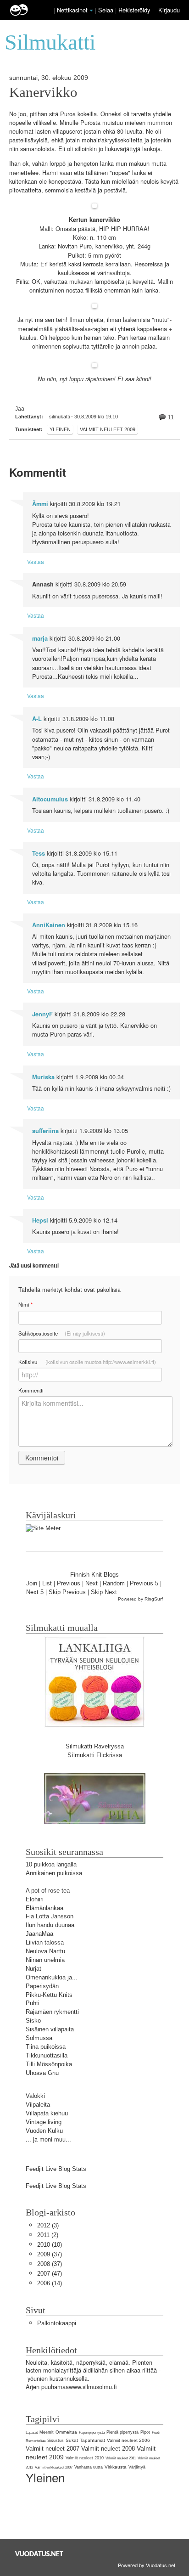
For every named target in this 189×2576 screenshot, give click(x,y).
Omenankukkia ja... (52, 1977)
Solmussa (39, 2038)
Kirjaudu (169, 10)
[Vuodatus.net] (39, 2554)
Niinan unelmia (45, 1960)
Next (92, 1583)
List (47, 1583)
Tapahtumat (92, 2440)
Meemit (47, 2432)
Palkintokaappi (57, 2323)
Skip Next (104, 1592)
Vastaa (36, 561)
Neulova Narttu (45, 1951)
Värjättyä (137, 2467)
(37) (50, 2254)
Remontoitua (36, 2441)
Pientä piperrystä (122, 2432)
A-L (37, 719)
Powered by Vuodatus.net (147, 2565)
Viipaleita (38, 2105)
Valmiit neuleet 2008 (108, 2449)
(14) (50, 2283)
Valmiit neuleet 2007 (53, 2449)
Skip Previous (67, 1592)
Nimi (25, 1305)
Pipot (145, 2432)
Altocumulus (50, 799)
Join (32, 1583)
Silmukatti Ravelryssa (95, 1746)
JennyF (42, 1014)
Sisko (33, 2021)
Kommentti (31, 1390)
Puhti (33, 2003)
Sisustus (56, 2441)
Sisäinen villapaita (50, 2029)
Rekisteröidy (134, 10)
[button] (91, 11)
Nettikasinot (72, 10)
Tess (39, 853)
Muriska (43, 1077)
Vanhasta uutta (89, 2467)
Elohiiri (35, 1899)
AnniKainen (49, 925)
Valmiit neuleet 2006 (128, 2440)
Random (114, 1583)
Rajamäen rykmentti (52, 2012)
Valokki (35, 2096)
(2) (48, 2235)
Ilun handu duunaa (50, 1925)
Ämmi (40, 504)
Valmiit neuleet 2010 (85, 2458)
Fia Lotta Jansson (50, 1916)
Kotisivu (87, 1362)
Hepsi (40, 1220)
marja (40, 638)
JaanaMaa (39, 1934)
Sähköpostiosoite (62, 1333)
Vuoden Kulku (44, 2131)
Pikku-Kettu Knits (49, 1995)
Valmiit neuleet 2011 (121, 2458)
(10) (50, 2245)
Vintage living (44, 2122)
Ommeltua (66, 2432)
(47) (50, 2274)
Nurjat (33, 1969)
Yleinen (60, 429)
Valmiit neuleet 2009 (108, 429)
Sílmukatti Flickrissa (95, 1755)
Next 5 (35, 1592)
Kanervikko (43, 92)
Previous (69, 1583)
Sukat (72, 2440)
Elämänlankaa (44, 1908)
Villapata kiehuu (47, 2113)
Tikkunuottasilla (47, 2055)
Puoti (156, 2432)
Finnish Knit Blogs (94, 1575)
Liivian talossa (45, 1942)
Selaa (107, 10)
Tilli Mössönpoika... (52, 2064)
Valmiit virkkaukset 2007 (54, 2467)
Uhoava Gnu (42, 2073)
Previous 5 (144, 1583)
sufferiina (45, 1131)
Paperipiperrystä (92, 2432)
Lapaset (32, 2432)
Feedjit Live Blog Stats (56, 2169)
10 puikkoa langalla (51, 1864)
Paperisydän (42, 1986)
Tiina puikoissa (46, 2047)
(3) (48, 2225)
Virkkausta (116, 2467)
